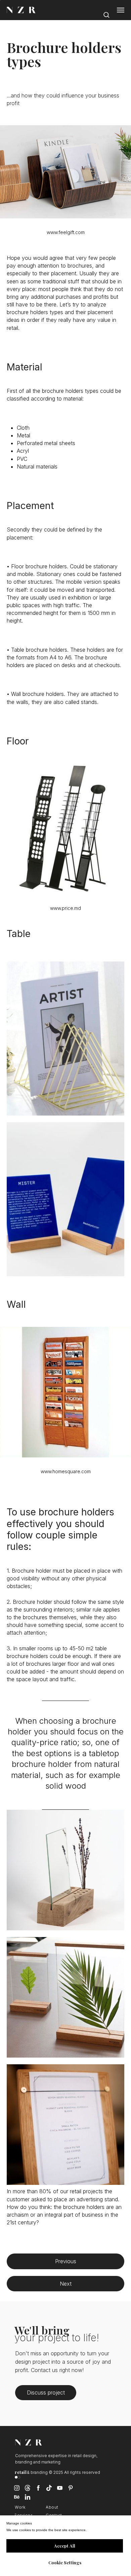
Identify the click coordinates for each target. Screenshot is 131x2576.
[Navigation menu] (121, 10)
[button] (106, 13)
